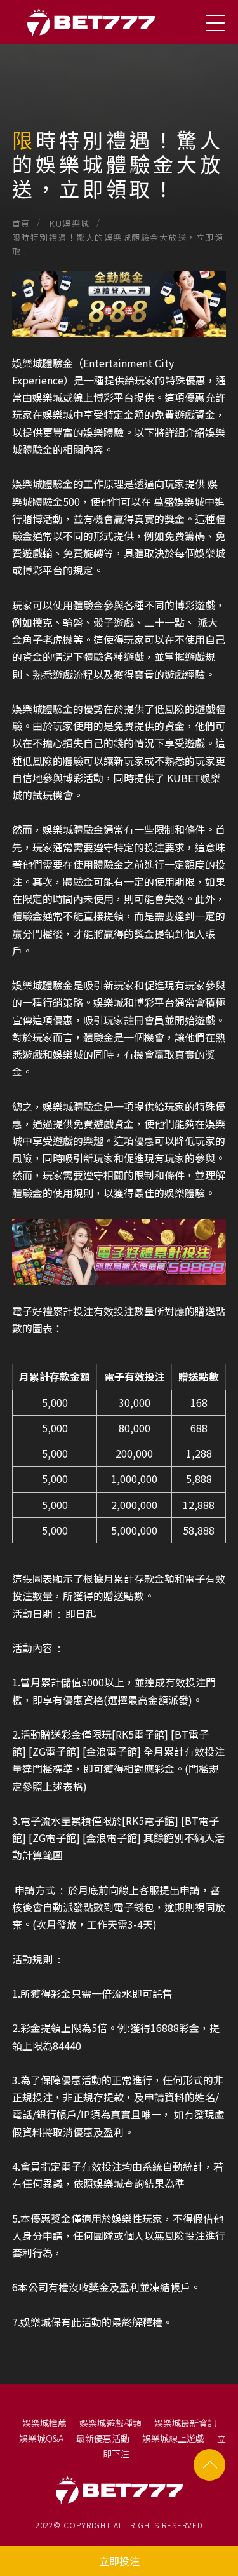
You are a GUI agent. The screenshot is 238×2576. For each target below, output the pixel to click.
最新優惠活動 (103, 2438)
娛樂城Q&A (41, 2438)
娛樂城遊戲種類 (110, 2423)
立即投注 (119, 2561)
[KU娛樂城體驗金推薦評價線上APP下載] (119, 111)
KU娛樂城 (70, 223)
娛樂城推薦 (44, 2423)
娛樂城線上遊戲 (173, 2438)
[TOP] (209, 2465)
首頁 (21, 223)
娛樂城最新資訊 (185, 2423)
